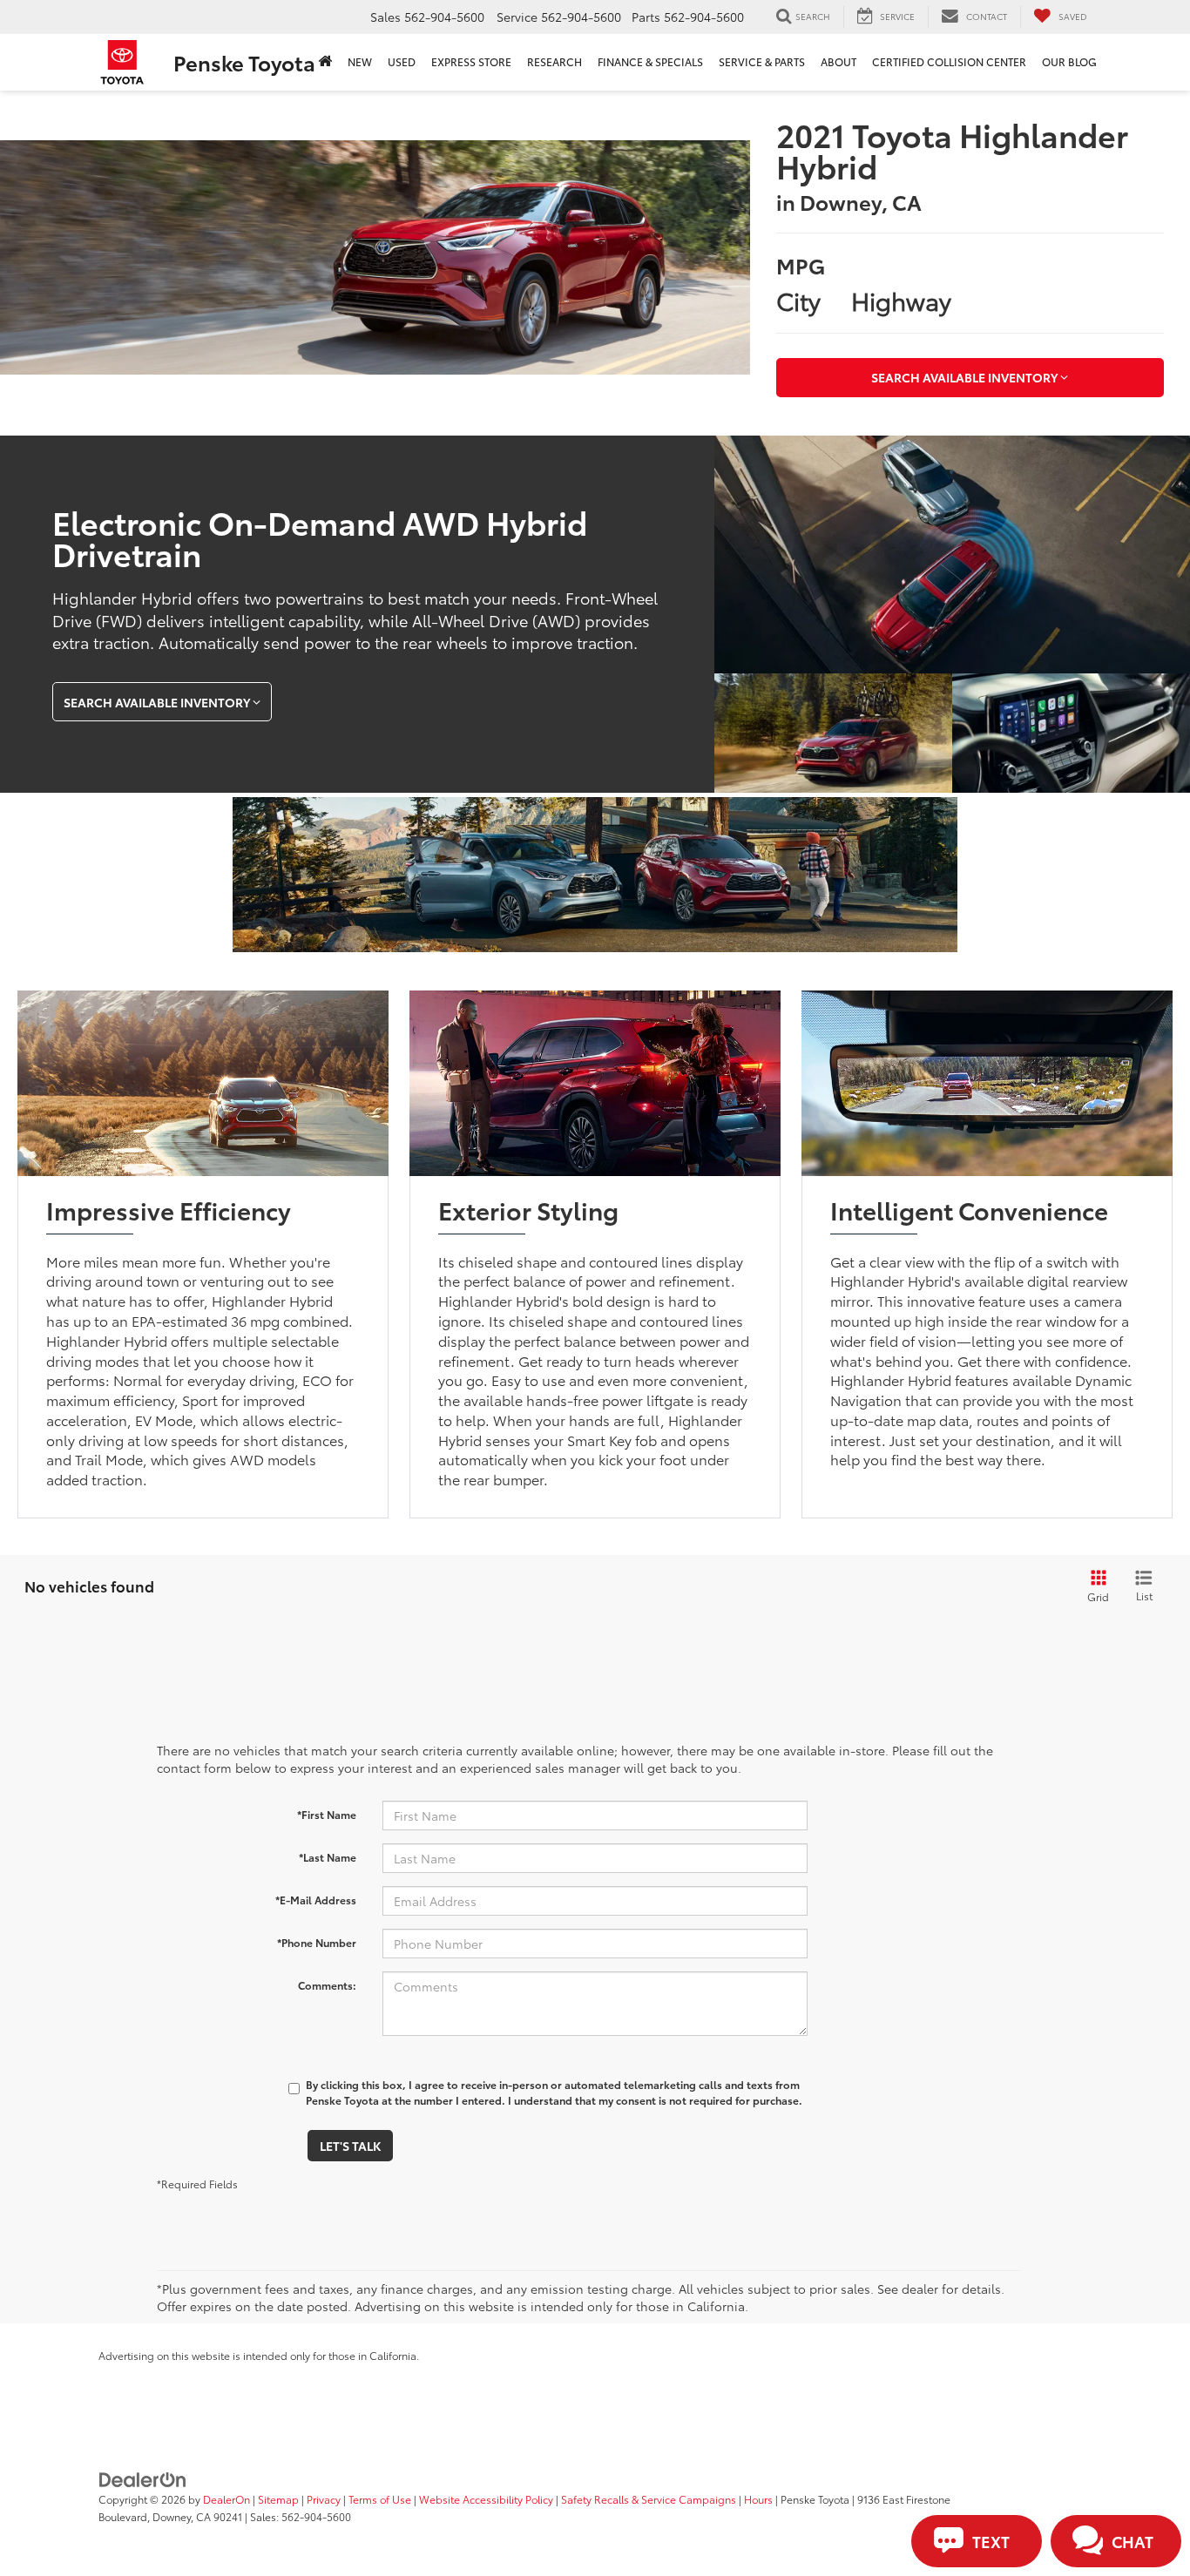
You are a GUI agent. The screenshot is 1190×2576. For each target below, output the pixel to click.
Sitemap (278, 2499)
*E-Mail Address (316, 1900)
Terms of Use (380, 2499)
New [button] (360, 61)
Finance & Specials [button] (650, 61)
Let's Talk (350, 2146)
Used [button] (402, 61)
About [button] (838, 61)
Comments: (327, 1985)
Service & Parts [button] (762, 61)
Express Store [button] (471, 61)
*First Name (327, 1814)
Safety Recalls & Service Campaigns (649, 2499)
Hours (758, 2499)
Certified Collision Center (949, 61)
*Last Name (328, 1857)
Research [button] (554, 61)
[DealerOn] (143, 2478)
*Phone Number (317, 1942)
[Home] (325, 62)
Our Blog (1069, 61)
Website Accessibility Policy (486, 2499)
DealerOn (227, 2499)
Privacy (324, 2499)
